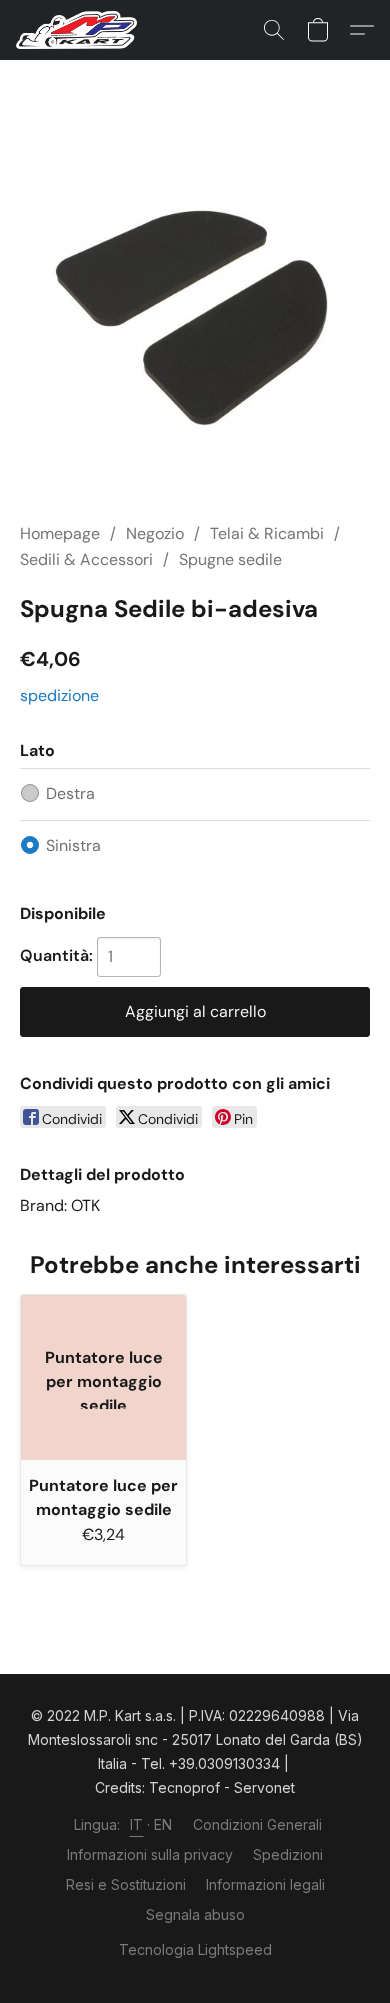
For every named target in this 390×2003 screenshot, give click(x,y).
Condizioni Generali (257, 1824)
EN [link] (163, 1824)
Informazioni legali (265, 1884)
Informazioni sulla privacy (150, 1854)
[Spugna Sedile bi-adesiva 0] (195, 315)
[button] (80, 30)
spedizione (59, 695)
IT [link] (137, 1824)
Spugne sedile (230, 559)
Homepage (60, 533)
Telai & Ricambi (267, 533)
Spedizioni (288, 1854)
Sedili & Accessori (86, 559)
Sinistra (73, 845)
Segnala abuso (195, 1914)
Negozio (155, 533)
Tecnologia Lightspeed (195, 1949)
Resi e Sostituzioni (126, 1884)
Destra (70, 793)
